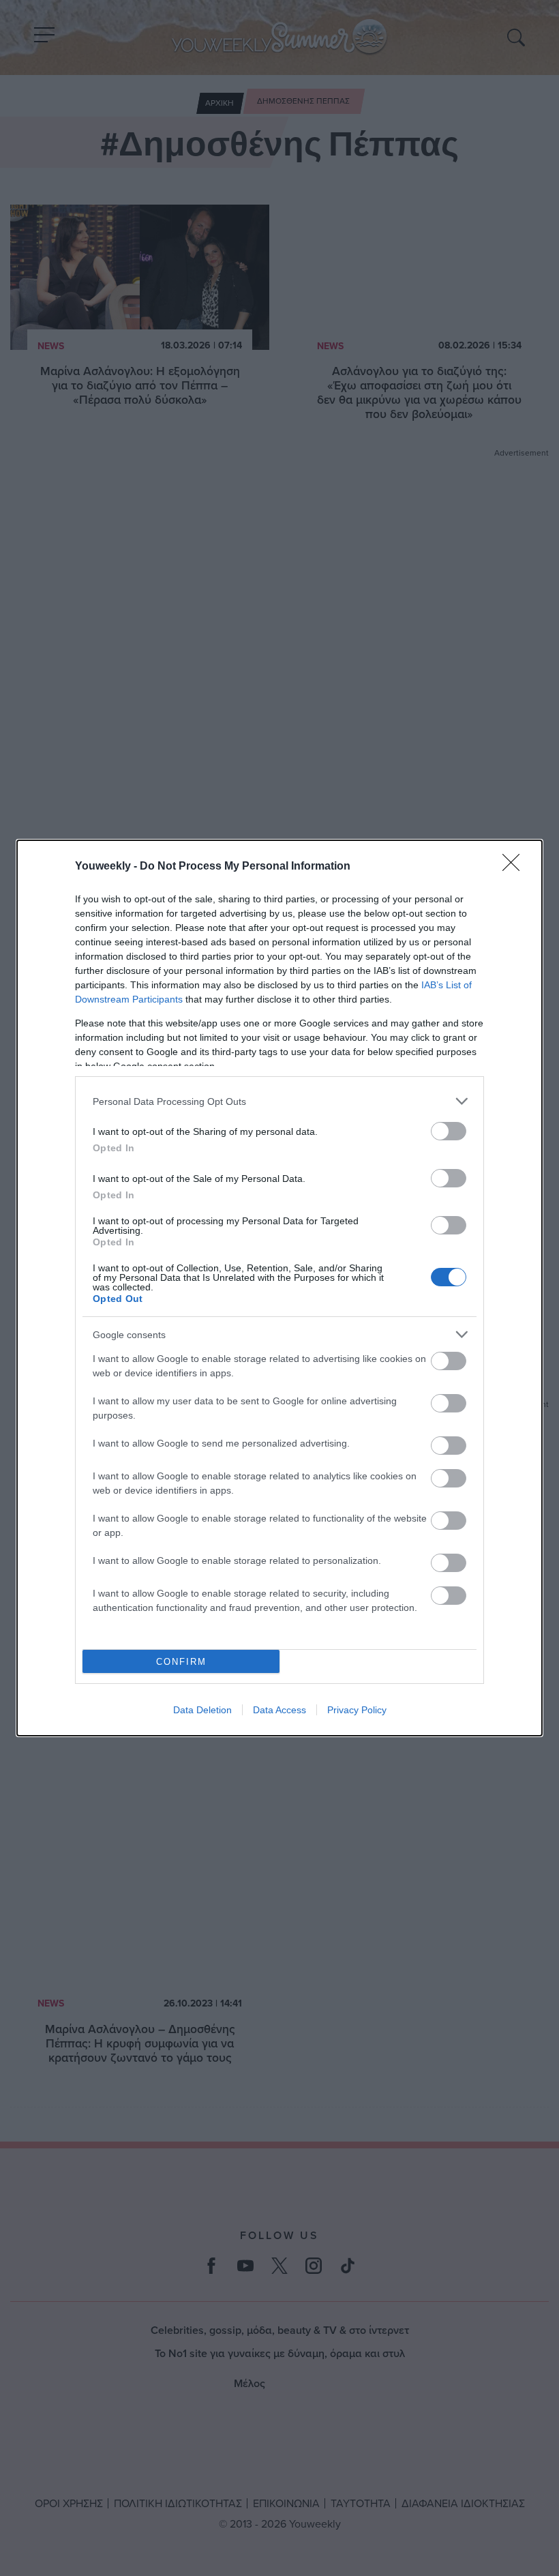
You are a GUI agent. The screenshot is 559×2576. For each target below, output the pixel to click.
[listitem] (279, 1101)
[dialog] (279, 1288)
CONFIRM (181, 1662)
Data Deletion (202, 1710)
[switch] (449, 1131)
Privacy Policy (357, 1710)
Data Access (279, 1710)
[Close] (515, 867)
